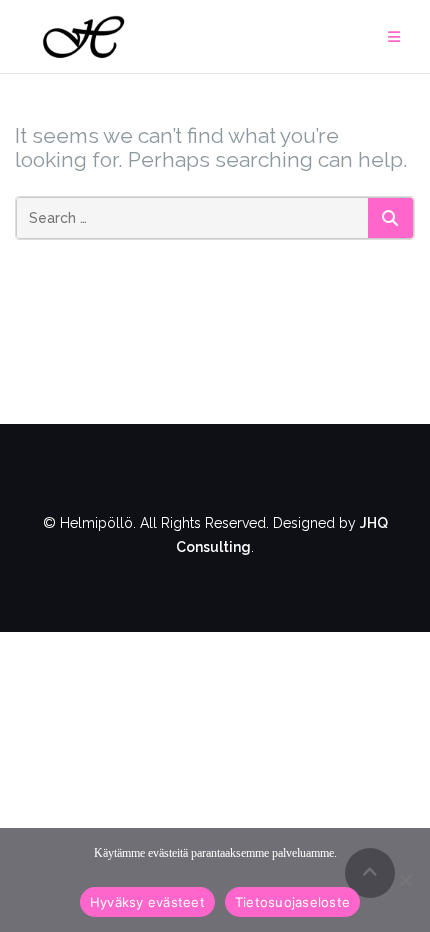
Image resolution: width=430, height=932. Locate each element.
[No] (405, 880)
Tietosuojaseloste (292, 902)
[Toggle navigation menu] (394, 36)
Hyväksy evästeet (147, 902)
